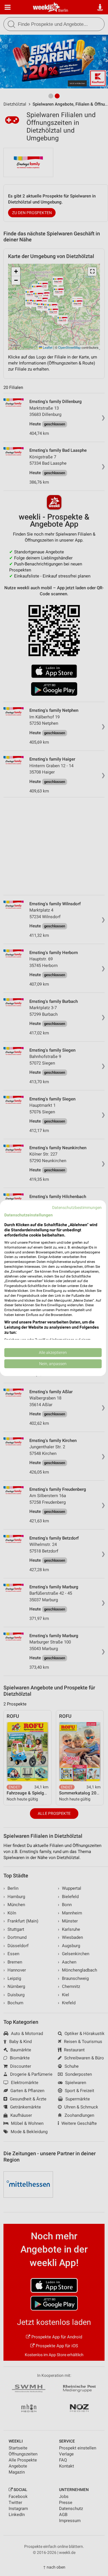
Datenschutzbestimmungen (77, 1207)
